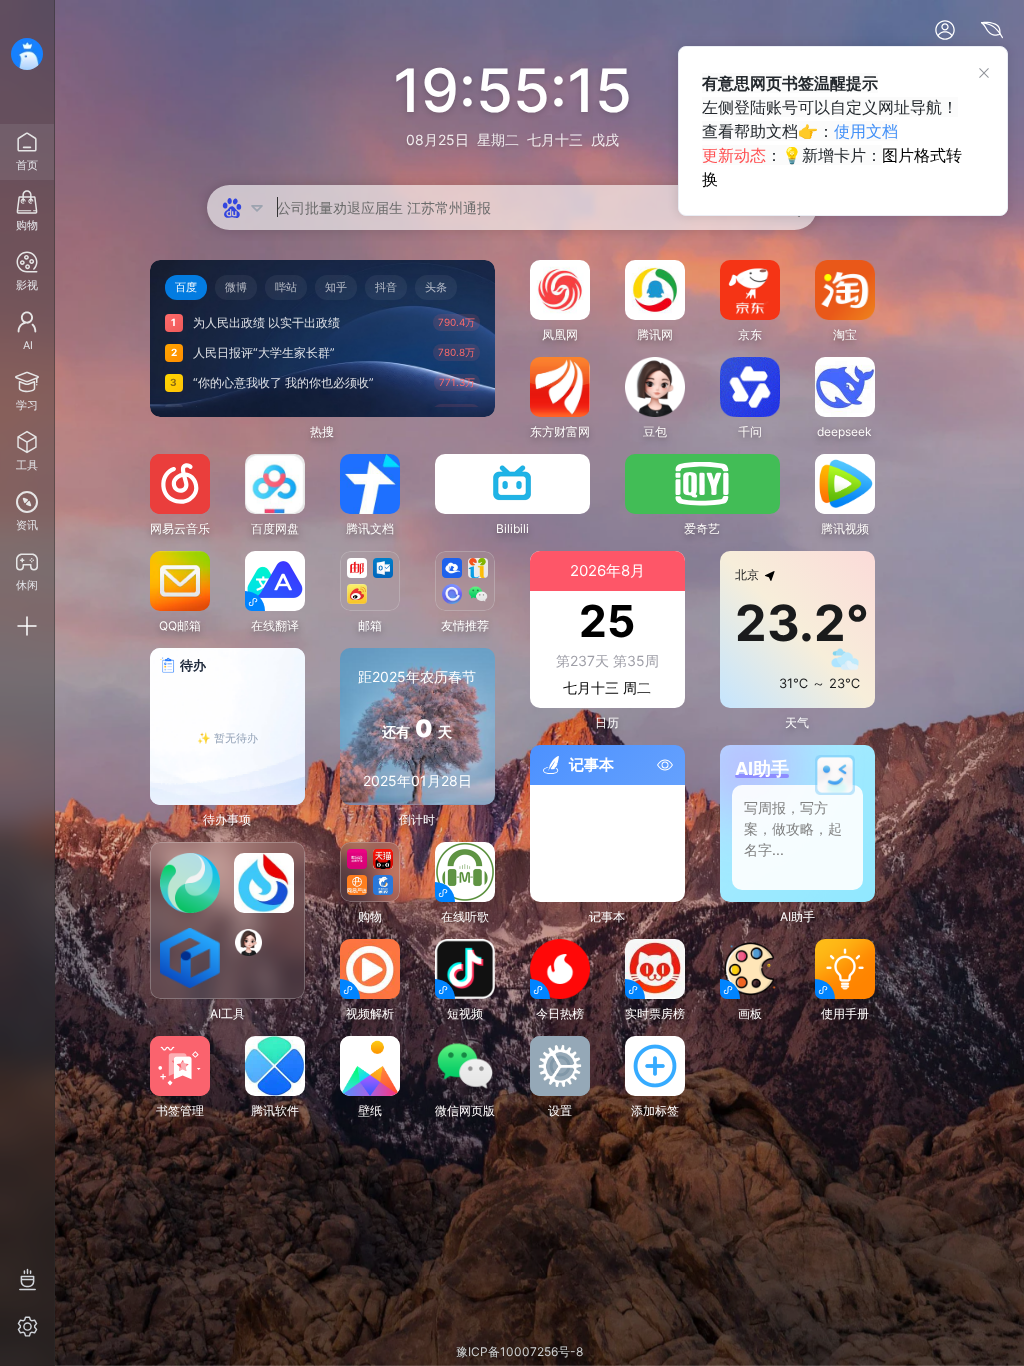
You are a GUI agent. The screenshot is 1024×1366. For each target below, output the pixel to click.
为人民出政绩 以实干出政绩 (266, 322)
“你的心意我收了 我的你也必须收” (283, 382)
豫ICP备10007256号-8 (519, 1351)
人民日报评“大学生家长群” (264, 352)
